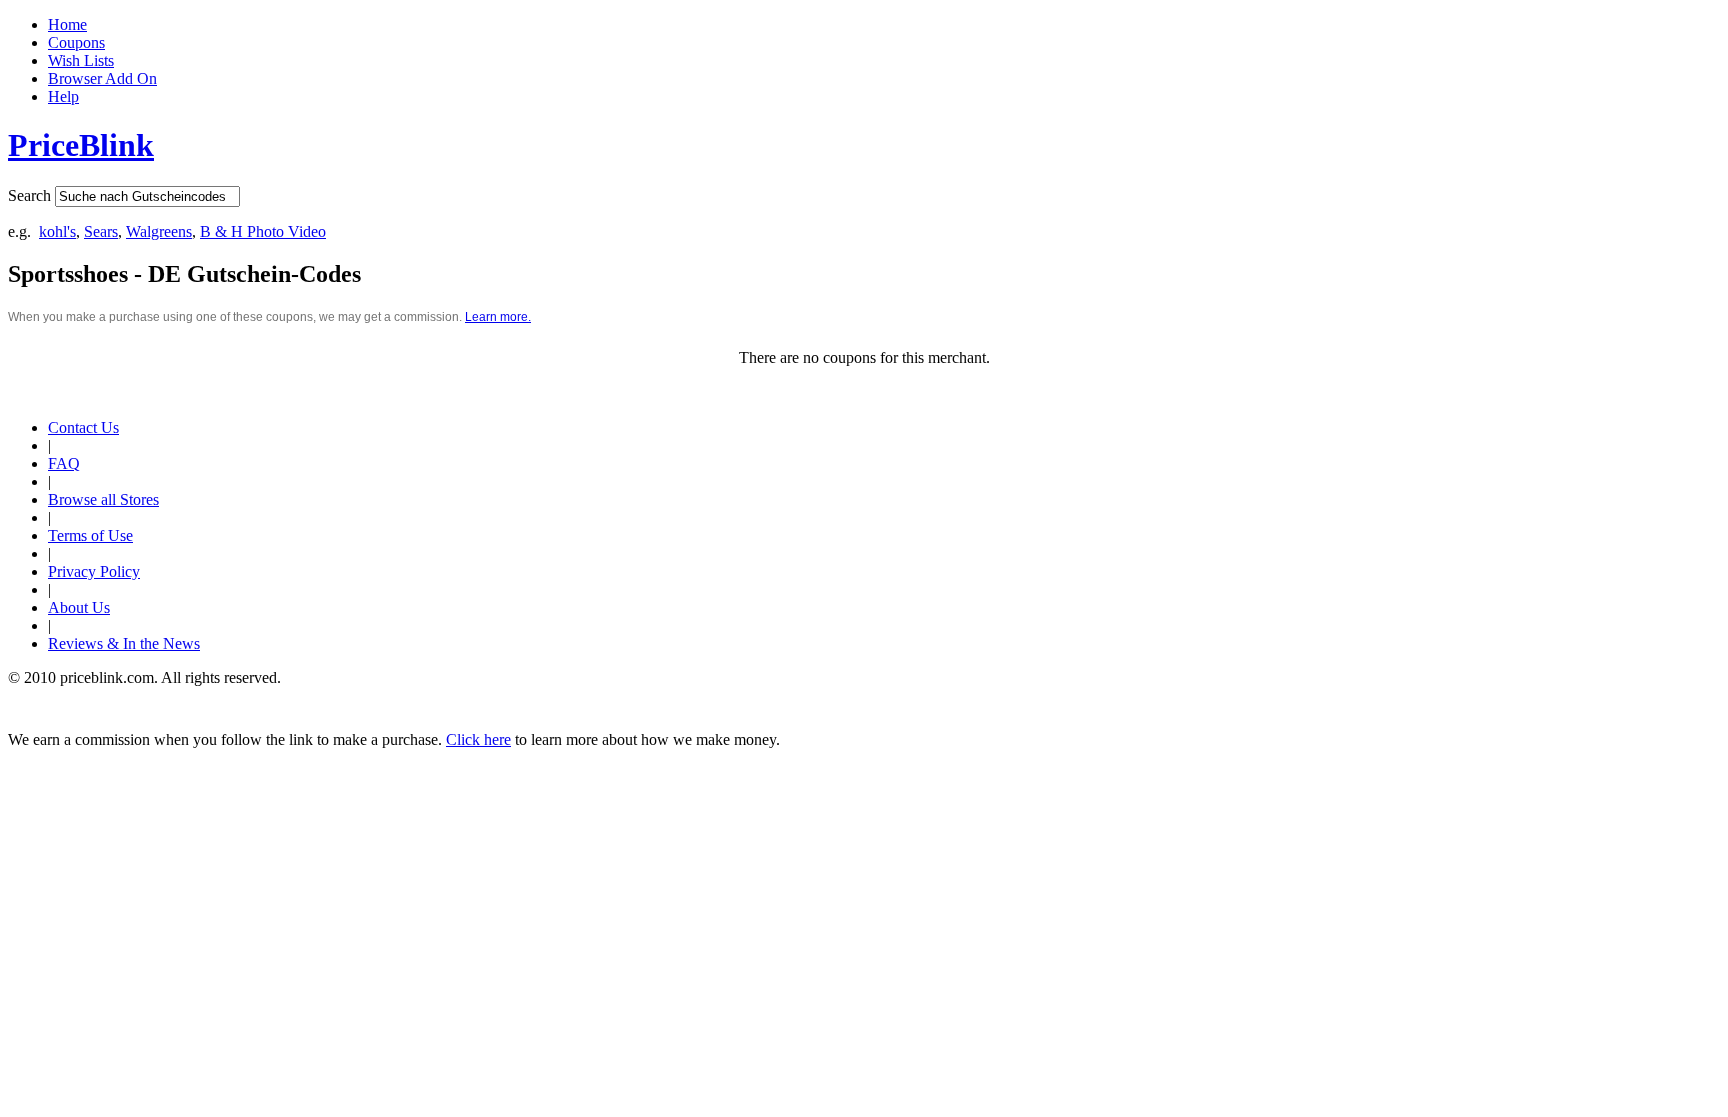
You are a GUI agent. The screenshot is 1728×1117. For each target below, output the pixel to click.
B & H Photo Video (263, 231)
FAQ (64, 463)
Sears (101, 231)
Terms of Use (90, 535)
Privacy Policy (94, 571)
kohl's (57, 231)
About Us (79, 607)
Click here (478, 739)
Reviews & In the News (124, 643)
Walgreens (159, 231)
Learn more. (498, 317)
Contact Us (83, 427)
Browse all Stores (103, 499)
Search (29, 195)
